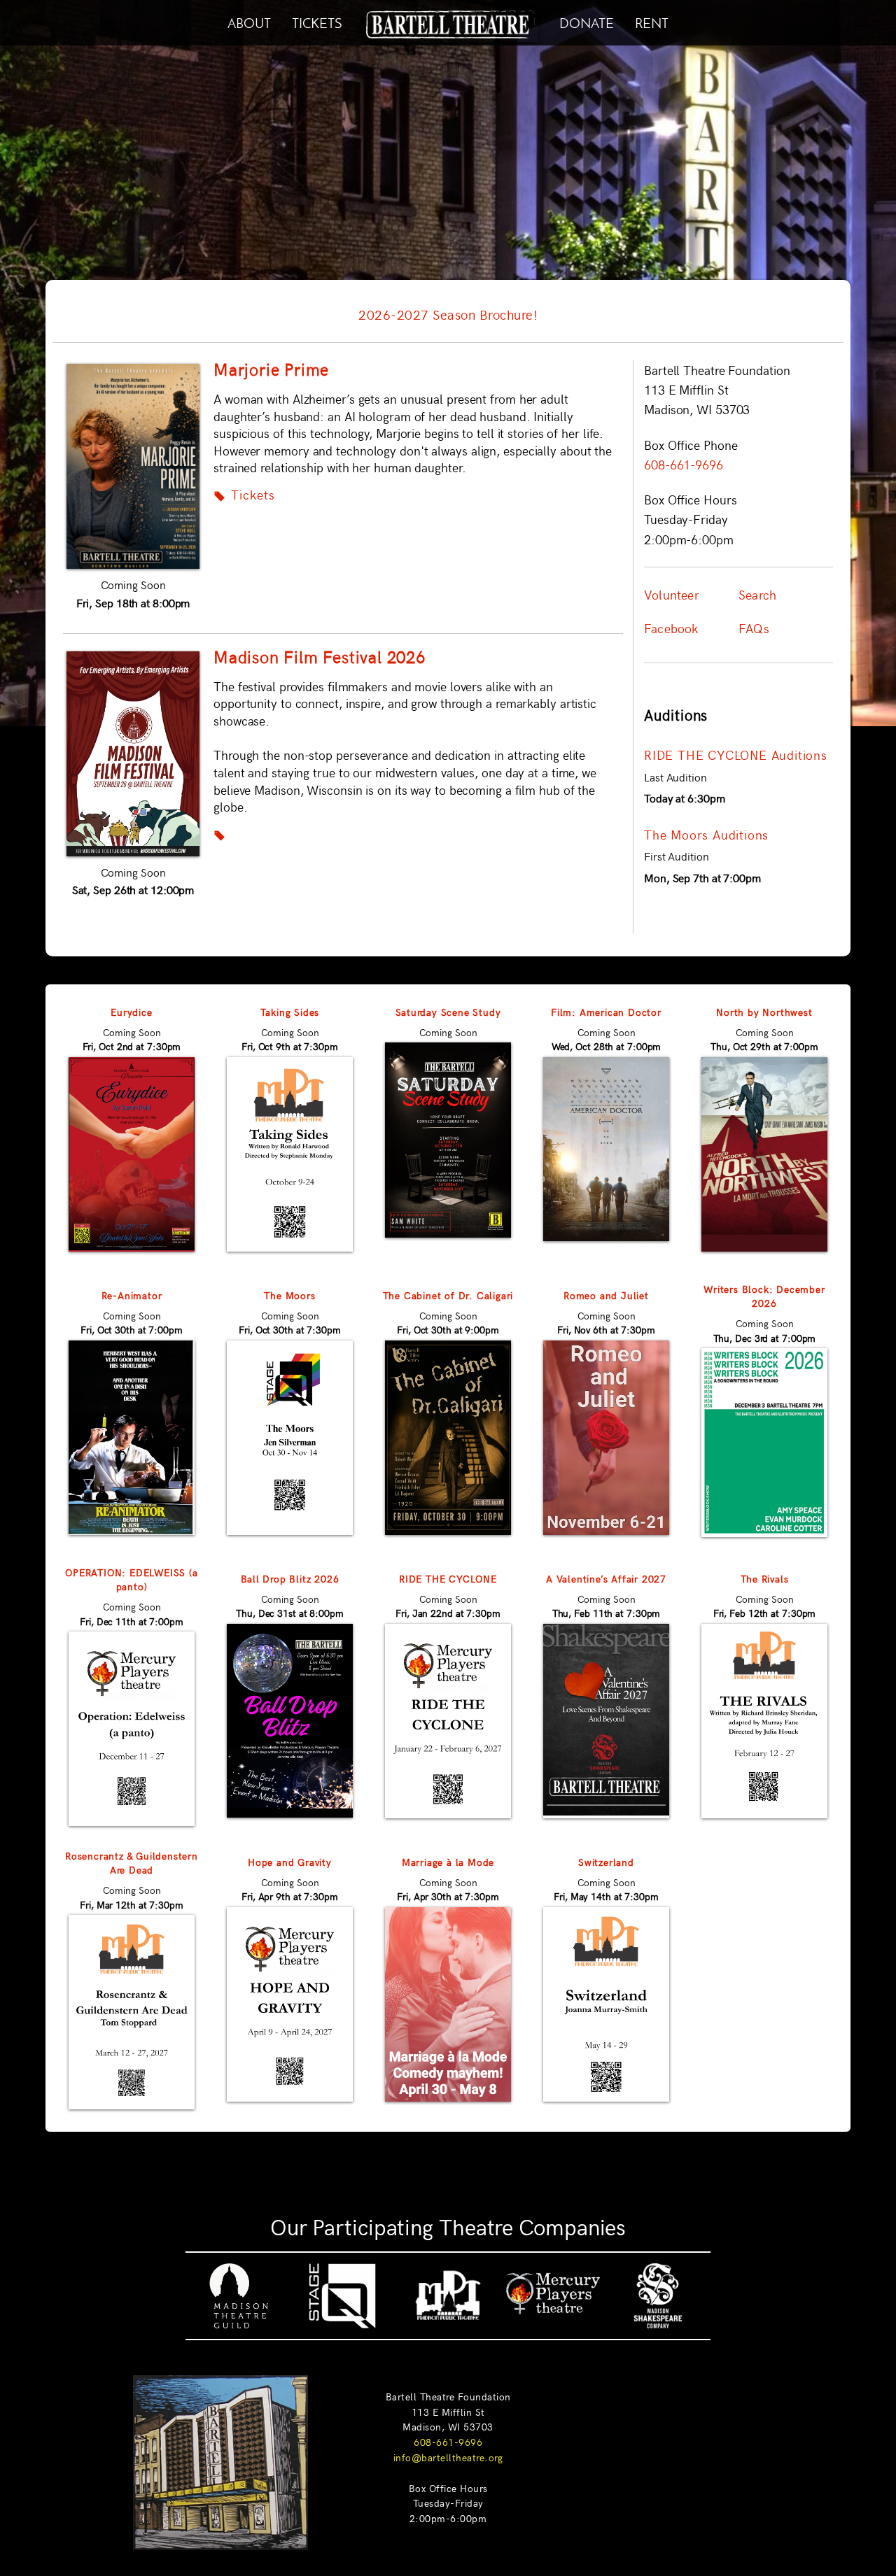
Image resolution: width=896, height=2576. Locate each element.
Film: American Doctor (606, 1012)
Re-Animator (132, 1295)
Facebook (671, 628)
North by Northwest (764, 1012)
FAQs (754, 628)
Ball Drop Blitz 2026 (290, 1578)
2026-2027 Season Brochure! (448, 314)
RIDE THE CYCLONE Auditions (736, 755)
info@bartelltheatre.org (448, 2457)
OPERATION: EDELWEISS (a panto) (131, 1579)
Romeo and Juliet (606, 1295)
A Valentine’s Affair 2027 (606, 1578)
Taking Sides (290, 1012)
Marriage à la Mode (448, 1862)
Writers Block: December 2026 (764, 1296)
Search (757, 595)
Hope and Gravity (290, 1862)
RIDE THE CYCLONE (448, 1578)
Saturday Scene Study (448, 1012)
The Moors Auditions (706, 835)
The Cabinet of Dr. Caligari (448, 1295)
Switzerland (606, 1862)
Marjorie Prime (271, 369)
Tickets (244, 495)
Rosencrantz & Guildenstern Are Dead (132, 1862)
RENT (652, 21)
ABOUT (249, 21)
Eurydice (131, 1012)
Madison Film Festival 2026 (320, 656)
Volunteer (672, 595)
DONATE (587, 21)
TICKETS (317, 21)
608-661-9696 (448, 2442)
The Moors (289, 1295)
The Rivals (765, 1578)
